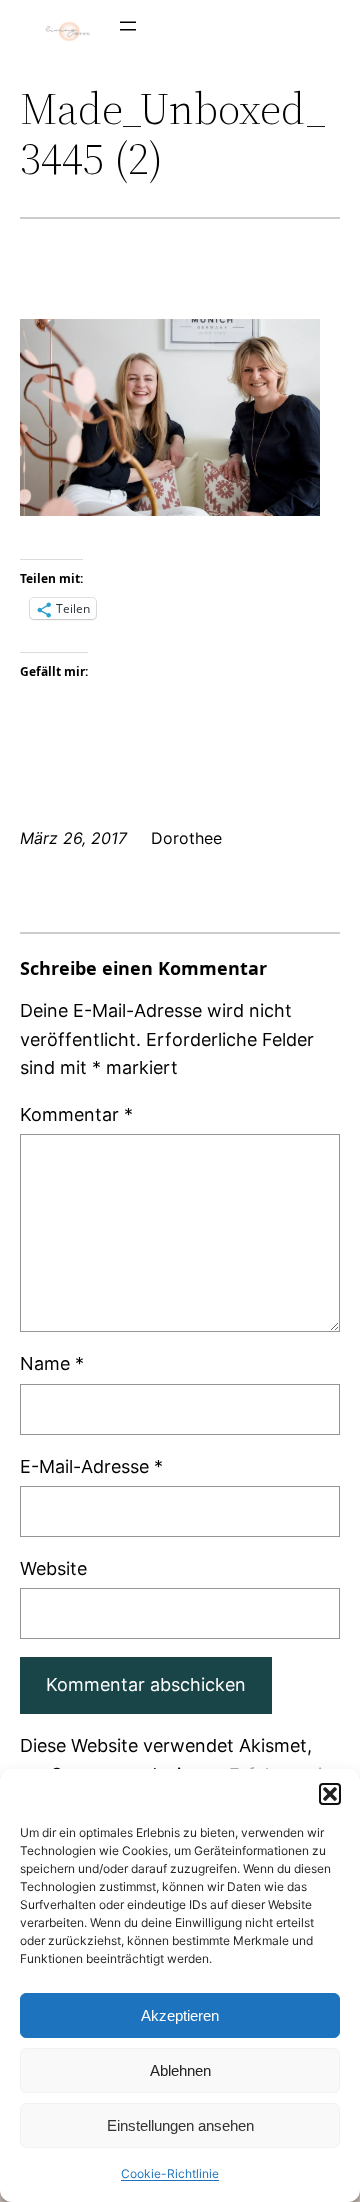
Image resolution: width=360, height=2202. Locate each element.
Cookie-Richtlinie (170, 2173)
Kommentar (76, 1114)
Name (52, 1363)
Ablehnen (180, 2070)
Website (53, 1568)
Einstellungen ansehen (180, 2125)
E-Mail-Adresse (91, 1466)
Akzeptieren (180, 2015)
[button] (330, 1794)
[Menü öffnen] (128, 26)
